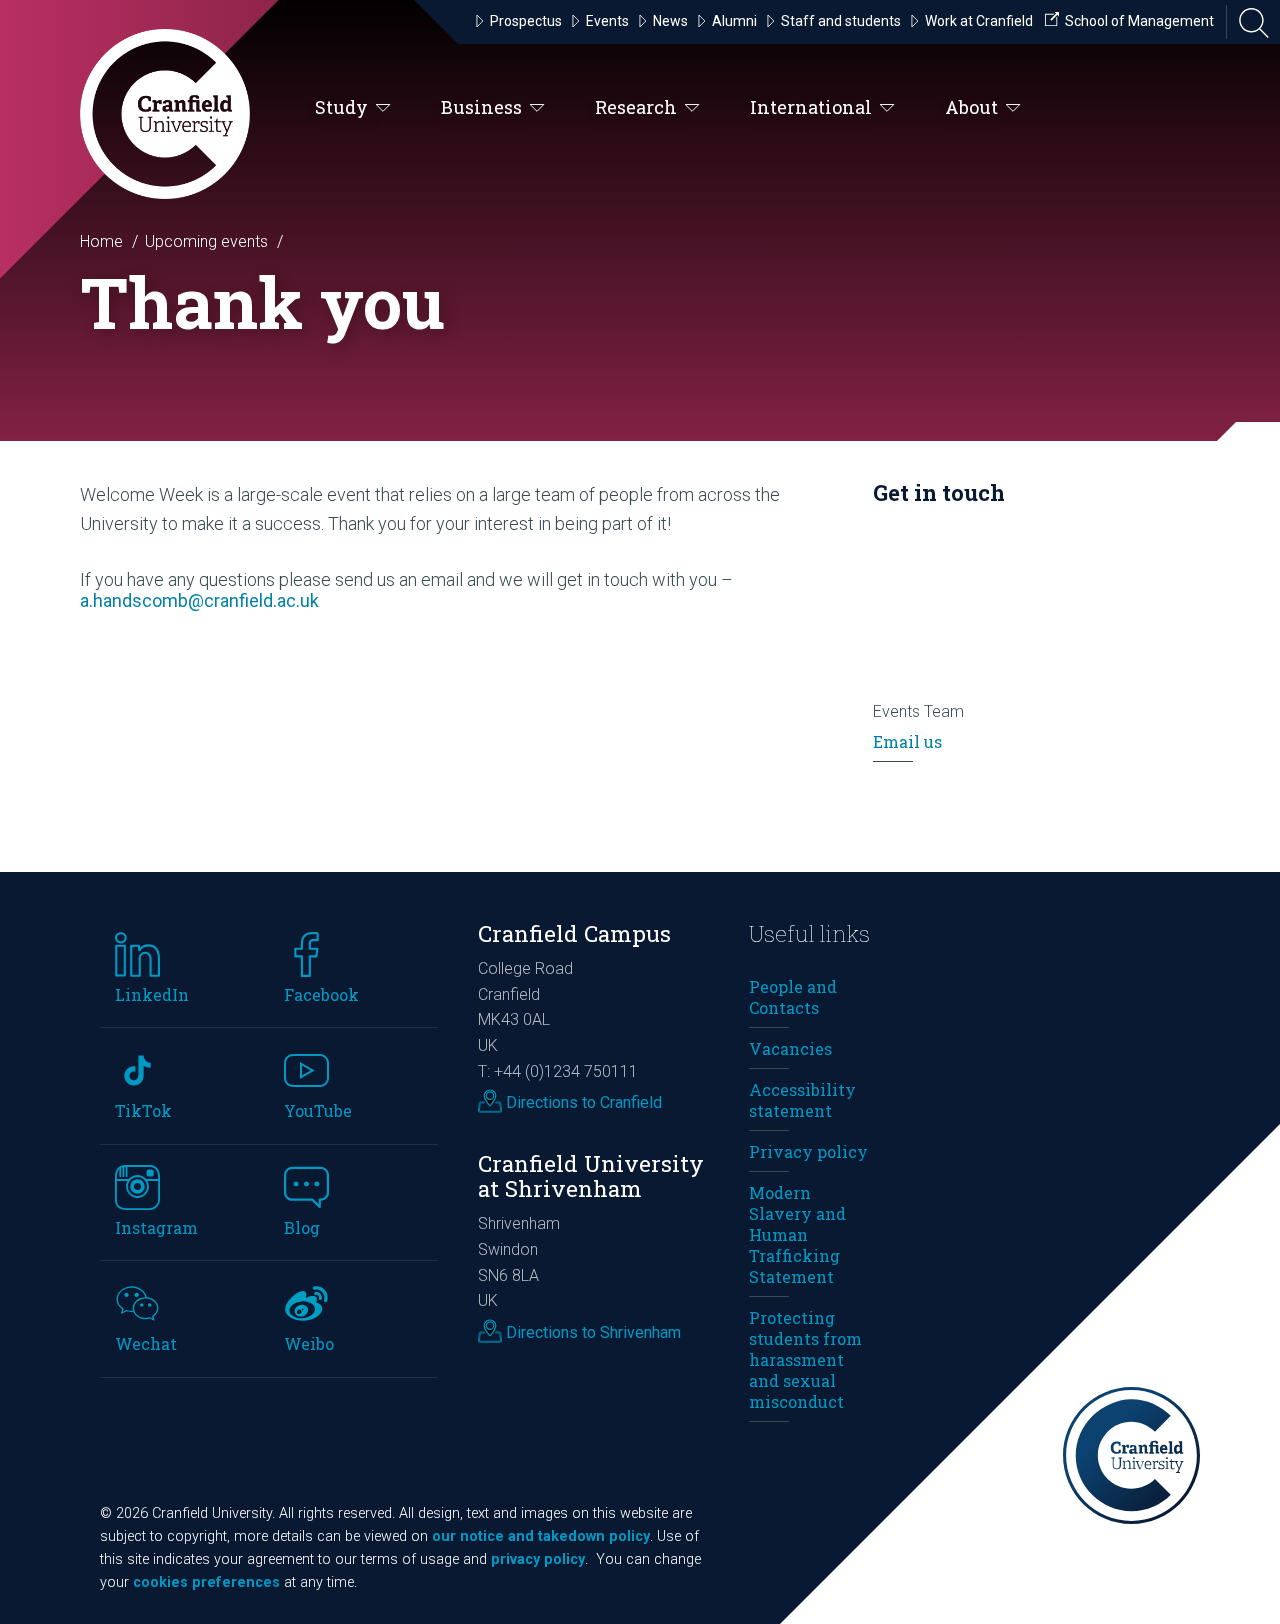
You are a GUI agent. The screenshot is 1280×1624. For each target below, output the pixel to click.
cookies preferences (206, 1582)
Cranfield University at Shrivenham (591, 1176)
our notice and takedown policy (541, 1536)
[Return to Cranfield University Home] (165, 114)
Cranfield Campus (574, 933)
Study (341, 107)
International (811, 107)
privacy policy (538, 1559)
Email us (907, 741)
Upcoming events (206, 241)
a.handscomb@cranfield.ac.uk (199, 600)
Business (481, 107)
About (971, 107)
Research (636, 107)
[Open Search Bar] (1248, 22)
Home (101, 241)
